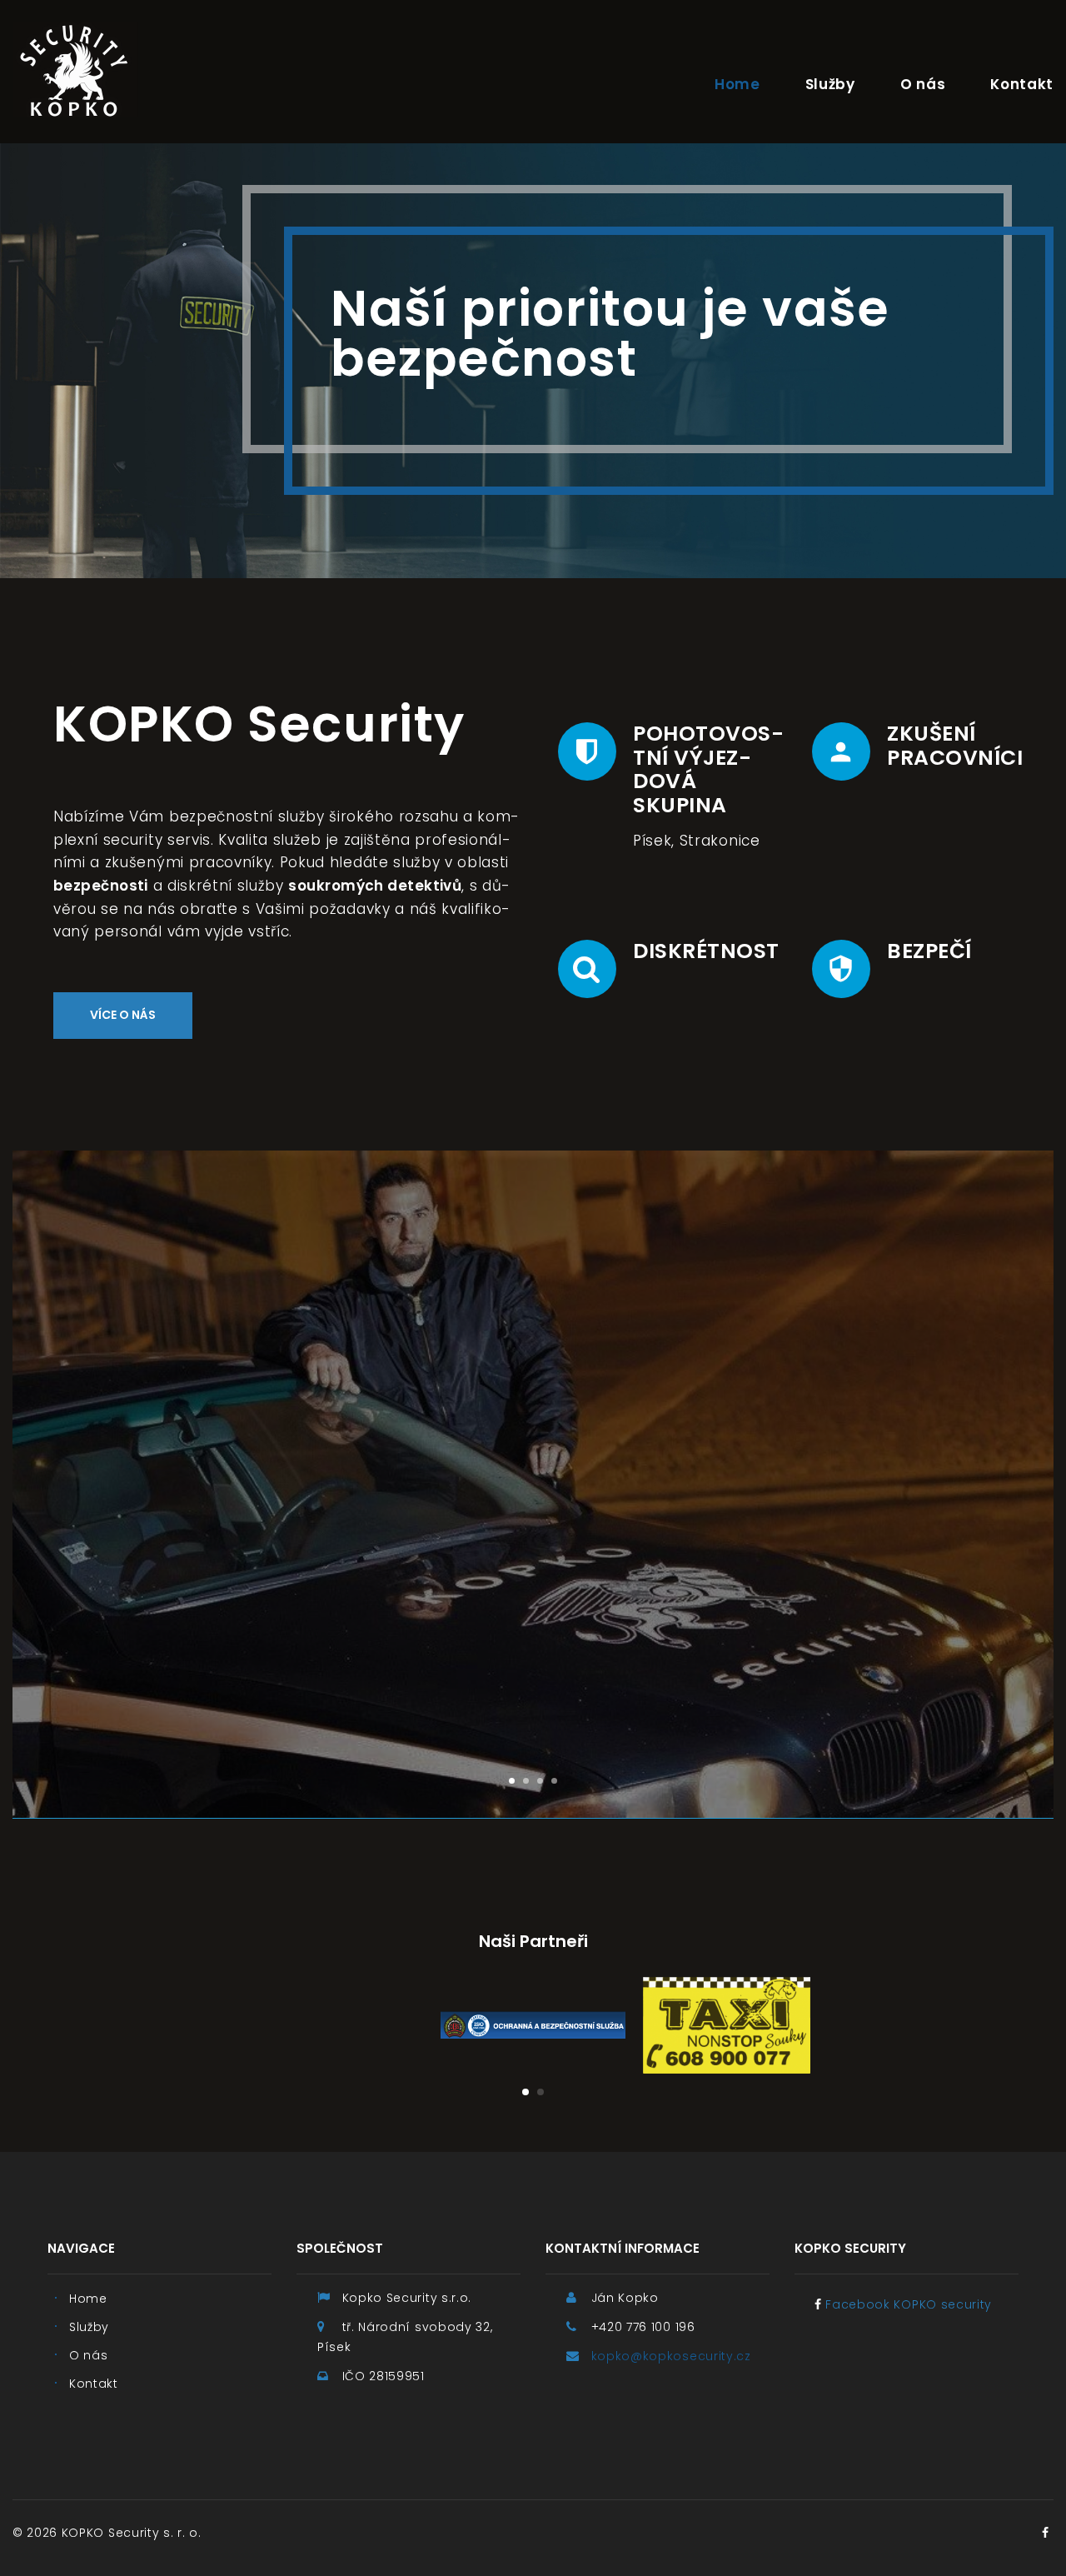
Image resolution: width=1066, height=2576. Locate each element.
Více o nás (123, 1015)
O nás (923, 84)
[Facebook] (1045, 2533)
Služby (830, 84)
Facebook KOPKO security (909, 2304)
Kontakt (1022, 84)
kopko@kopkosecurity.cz (671, 2356)
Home (737, 84)
